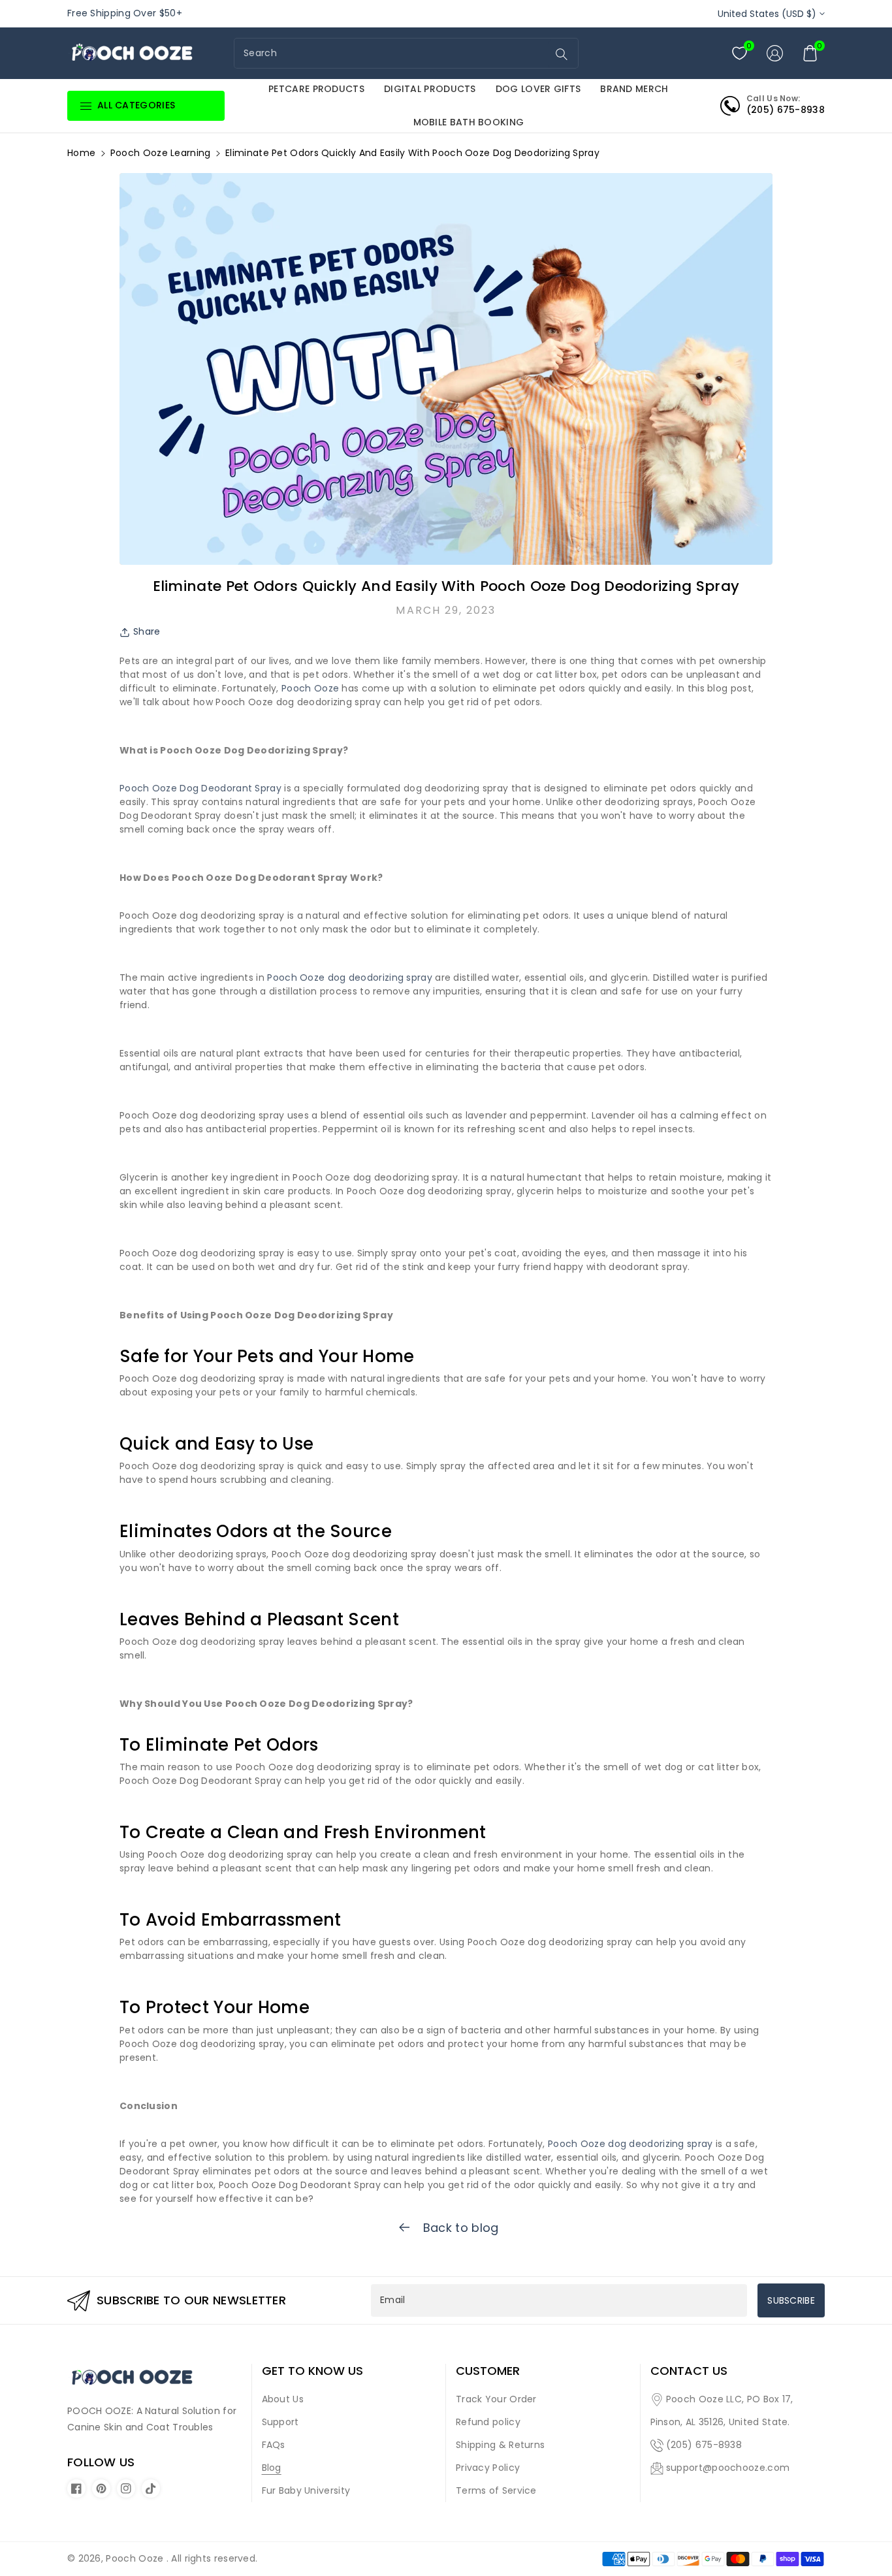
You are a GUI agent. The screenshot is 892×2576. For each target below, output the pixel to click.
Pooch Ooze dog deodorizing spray (350, 978)
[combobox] (392, 53)
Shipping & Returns (500, 2445)
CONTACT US (689, 2371)
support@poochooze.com (728, 2468)
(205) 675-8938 (704, 2445)
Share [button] (147, 631)
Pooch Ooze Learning (161, 153)
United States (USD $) (767, 14)
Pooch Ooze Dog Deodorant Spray (200, 788)
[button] (810, 53)
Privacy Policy (488, 2468)
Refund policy (488, 2422)
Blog (272, 2468)
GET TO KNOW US (312, 2371)
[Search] (562, 54)
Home (81, 153)
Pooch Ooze (310, 688)
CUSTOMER (488, 2371)
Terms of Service (496, 2490)
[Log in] (775, 53)
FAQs (274, 2445)
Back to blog (459, 2228)
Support (280, 2422)
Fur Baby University (306, 2490)
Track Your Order (496, 2399)
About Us (283, 2399)
